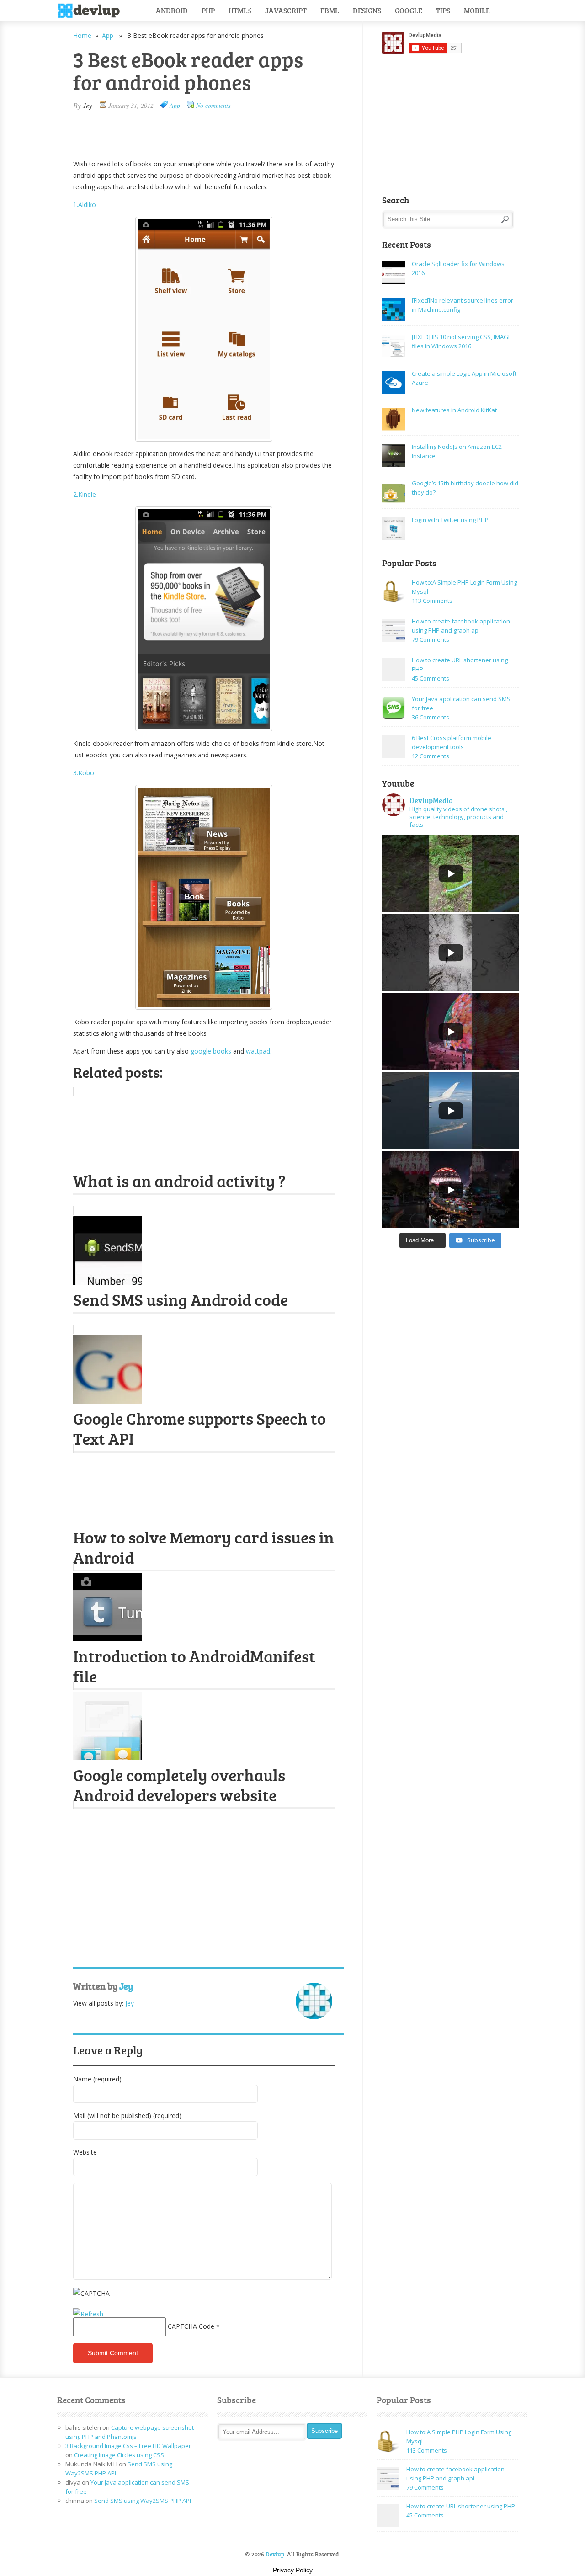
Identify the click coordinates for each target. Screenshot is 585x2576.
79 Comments (431, 639)
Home (82, 35)
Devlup (92, 11)
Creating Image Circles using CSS (119, 2455)
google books (210, 1051)
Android (172, 10)
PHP (208, 10)
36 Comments (431, 717)
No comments (213, 105)
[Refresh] (88, 2314)
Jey (88, 105)
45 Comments (431, 678)
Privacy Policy (293, 2570)
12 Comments (431, 756)
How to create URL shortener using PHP (461, 2506)
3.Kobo (84, 773)
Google (409, 10)
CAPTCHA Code (191, 2326)
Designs (367, 10)
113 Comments (432, 601)
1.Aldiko (85, 205)
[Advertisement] (180, 134)
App (108, 35)
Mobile (477, 10)
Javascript (286, 10)
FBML (330, 10)
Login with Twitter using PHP (450, 520)
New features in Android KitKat (454, 410)
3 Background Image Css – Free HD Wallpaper (128, 2446)
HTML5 (240, 10)
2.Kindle (85, 494)
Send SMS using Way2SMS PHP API (143, 2501)
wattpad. (258, 1051)
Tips (443, 10)
